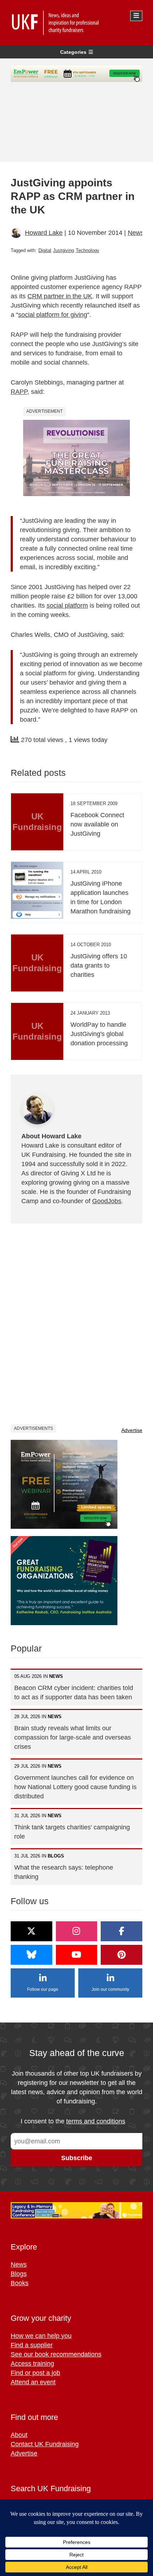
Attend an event (33, 2382)
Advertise (132, 1430)
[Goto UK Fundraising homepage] (75, 23)
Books (20, 2283)
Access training (32, 2364)
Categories (73, 52)
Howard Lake (44, 233)
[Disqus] (76, 1323)
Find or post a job (35, 2373)
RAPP (19, 392)
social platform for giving (53, 315)
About (19, 2435)
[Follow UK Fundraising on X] (31, 1931)
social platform (67, 606)
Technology (88, 250)
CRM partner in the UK (60, 296)
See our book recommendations (56, 2354)
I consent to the (73, 2121)
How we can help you (41, 2336)
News (136, 233)
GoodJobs (107, 1201)
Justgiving (64, 250)
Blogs (19, 2274)
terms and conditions (96, 2121)
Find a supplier (32, 2345)
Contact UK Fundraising (45, 2444)
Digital (45, 250)
